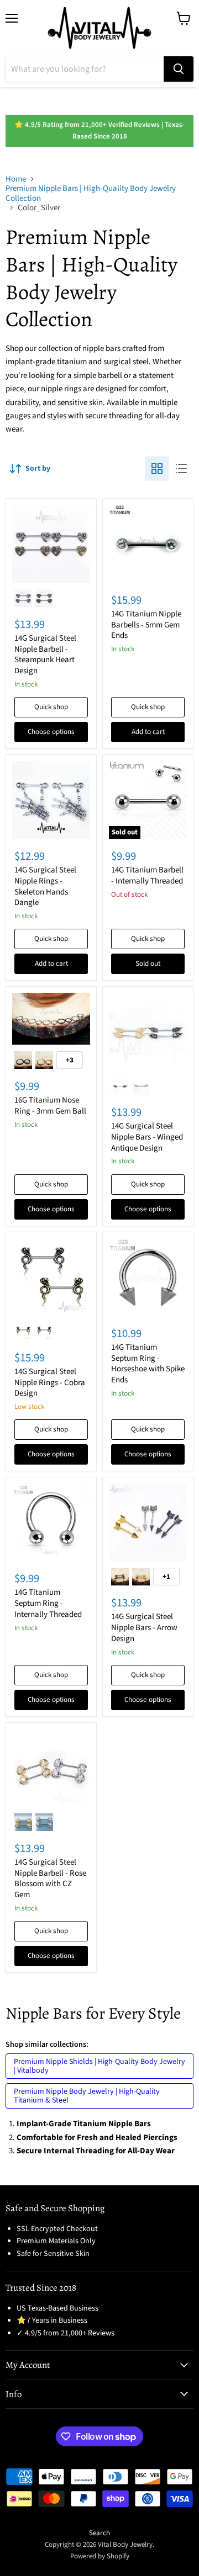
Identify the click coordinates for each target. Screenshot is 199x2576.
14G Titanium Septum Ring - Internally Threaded (48, 1603)
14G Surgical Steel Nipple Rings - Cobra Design (50, 1382)
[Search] (179, 69)
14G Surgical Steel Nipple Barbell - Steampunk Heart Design (45, 654)
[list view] (181, 469)
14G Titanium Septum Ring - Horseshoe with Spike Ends (148, 1364)
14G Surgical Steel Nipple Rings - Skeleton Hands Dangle (45, 886)
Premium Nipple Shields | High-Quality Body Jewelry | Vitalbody (99, 2066)
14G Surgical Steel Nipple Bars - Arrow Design (144, 1627)
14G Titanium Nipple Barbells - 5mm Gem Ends (146, 625)
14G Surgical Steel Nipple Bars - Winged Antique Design (147, 1137)
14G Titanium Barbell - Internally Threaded (147, 875)
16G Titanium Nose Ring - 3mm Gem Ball (50, 1106)
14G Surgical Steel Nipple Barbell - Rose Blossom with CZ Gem (50, 1878)
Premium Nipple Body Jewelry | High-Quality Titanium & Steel (87, 2096)
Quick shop (51, 707)
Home (16, 179)
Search (99, 2533)
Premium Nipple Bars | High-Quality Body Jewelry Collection (91, 193)
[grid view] (157, 469)
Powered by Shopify (100, 2556)
